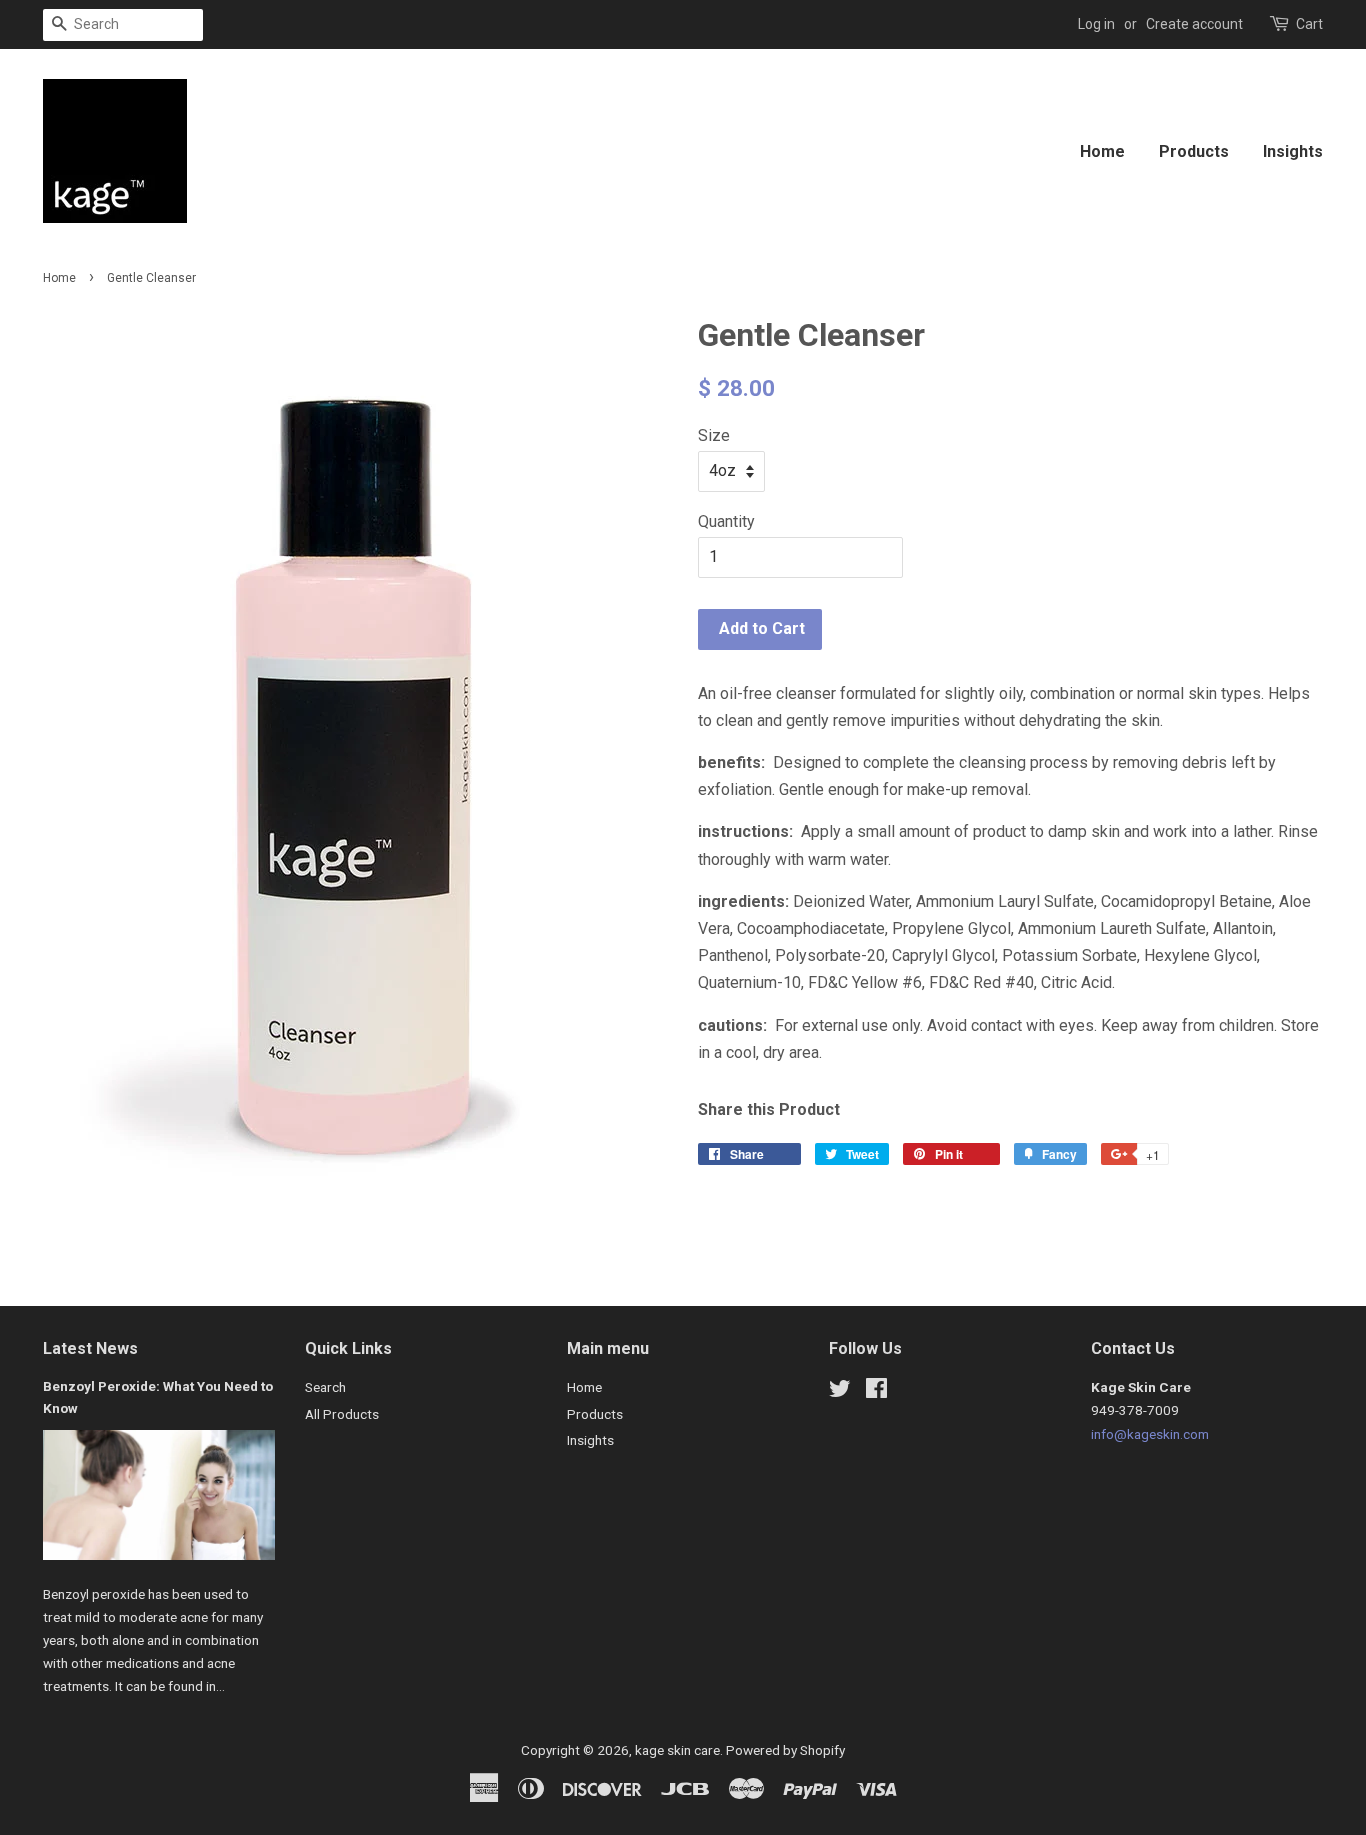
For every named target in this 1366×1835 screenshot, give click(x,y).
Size (714, 435)
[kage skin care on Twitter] (840, 1392)
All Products (342, 1414)
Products (1194, 151)
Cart (1309, 24)
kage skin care (677, 1750)
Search (325, 1387)
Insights (1293, 151)
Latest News (90, 1348)
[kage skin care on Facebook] (876, 1392)
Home (1102, 151)
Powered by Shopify (785, 1750)
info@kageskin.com (1150, 1434)
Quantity (726, 521)
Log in (1096, 24)
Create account (1194, 24)
